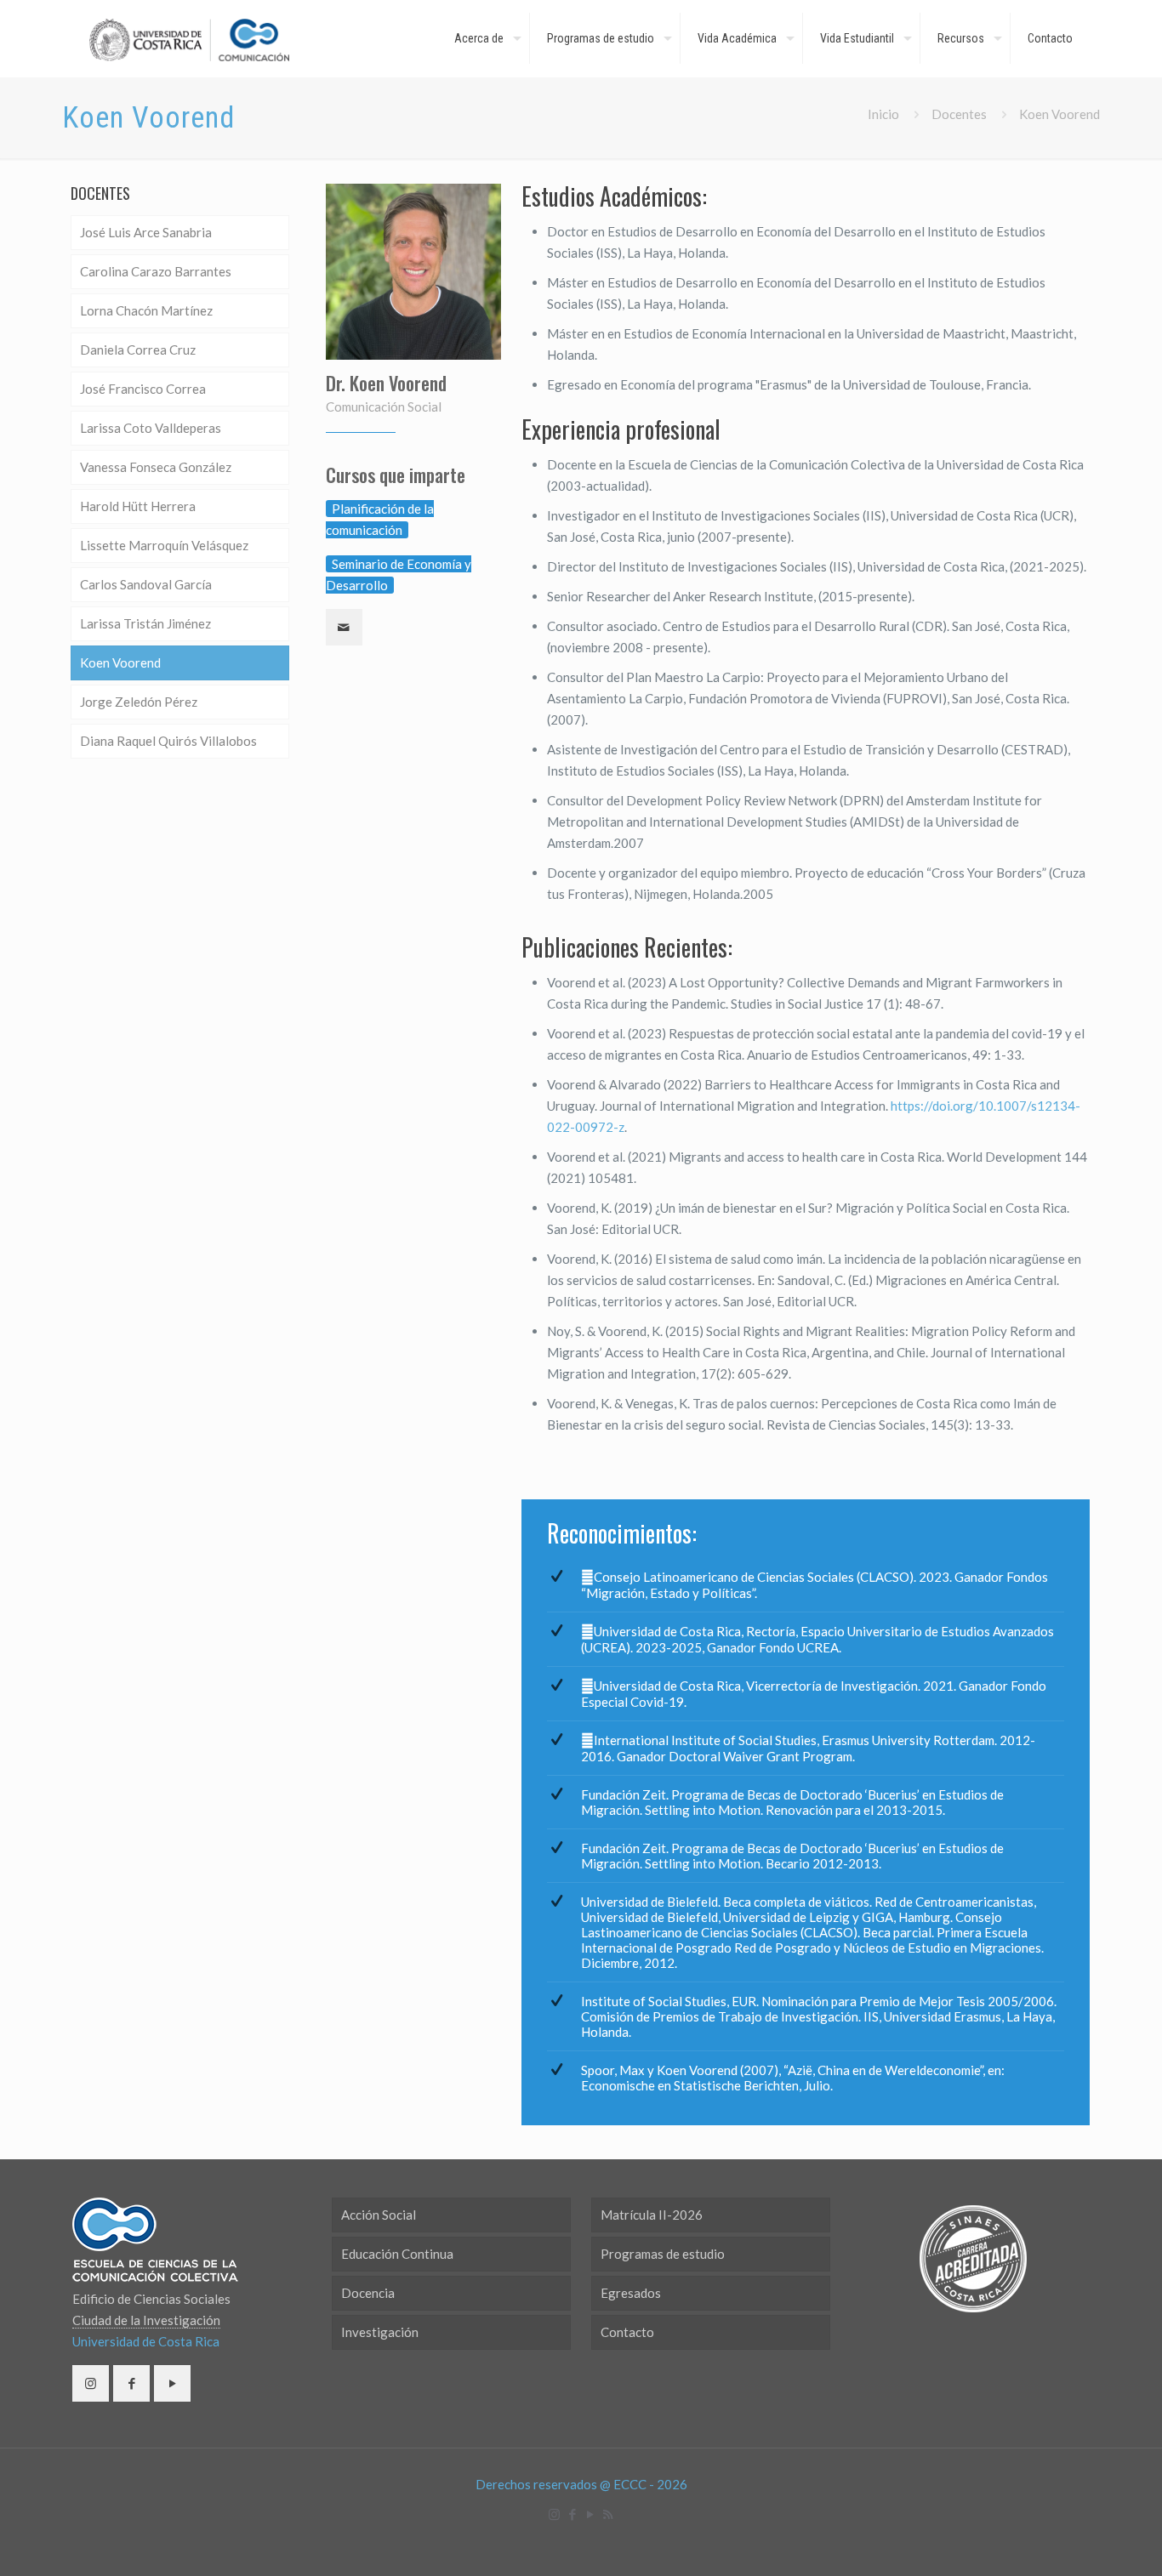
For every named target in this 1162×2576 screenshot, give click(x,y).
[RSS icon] (608, 2514)
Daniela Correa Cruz (138, 350)
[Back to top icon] (1080, 2541)
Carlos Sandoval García (146, 584)
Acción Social (379, 2215)
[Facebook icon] (572, 2514)
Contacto (627, 2332)
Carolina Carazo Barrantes (156, 271)
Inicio (883, 114)
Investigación (380, 2332)
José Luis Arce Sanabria (146, 232)
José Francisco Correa (143, 389)
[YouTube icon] (590, 2514)
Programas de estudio (663, 2254)
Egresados (631, 2293)
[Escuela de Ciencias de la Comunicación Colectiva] (189, 38)
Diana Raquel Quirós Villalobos (168, 741)
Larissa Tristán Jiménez (145, 623)
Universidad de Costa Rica (146, 2341)
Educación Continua (397, 2254)
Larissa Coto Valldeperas (151, 428)
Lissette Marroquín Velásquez (164, 545)
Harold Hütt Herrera (138, 506)
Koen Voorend (120, 662)
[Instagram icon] (554, 2514)
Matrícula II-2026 (652, 2215)
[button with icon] (91, 2383)
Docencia (368, 2293)
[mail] (344, 627)
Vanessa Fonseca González (156, 467)
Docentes (959, 114)
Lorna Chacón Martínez (146, 310)
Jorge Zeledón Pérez (139, 702)
